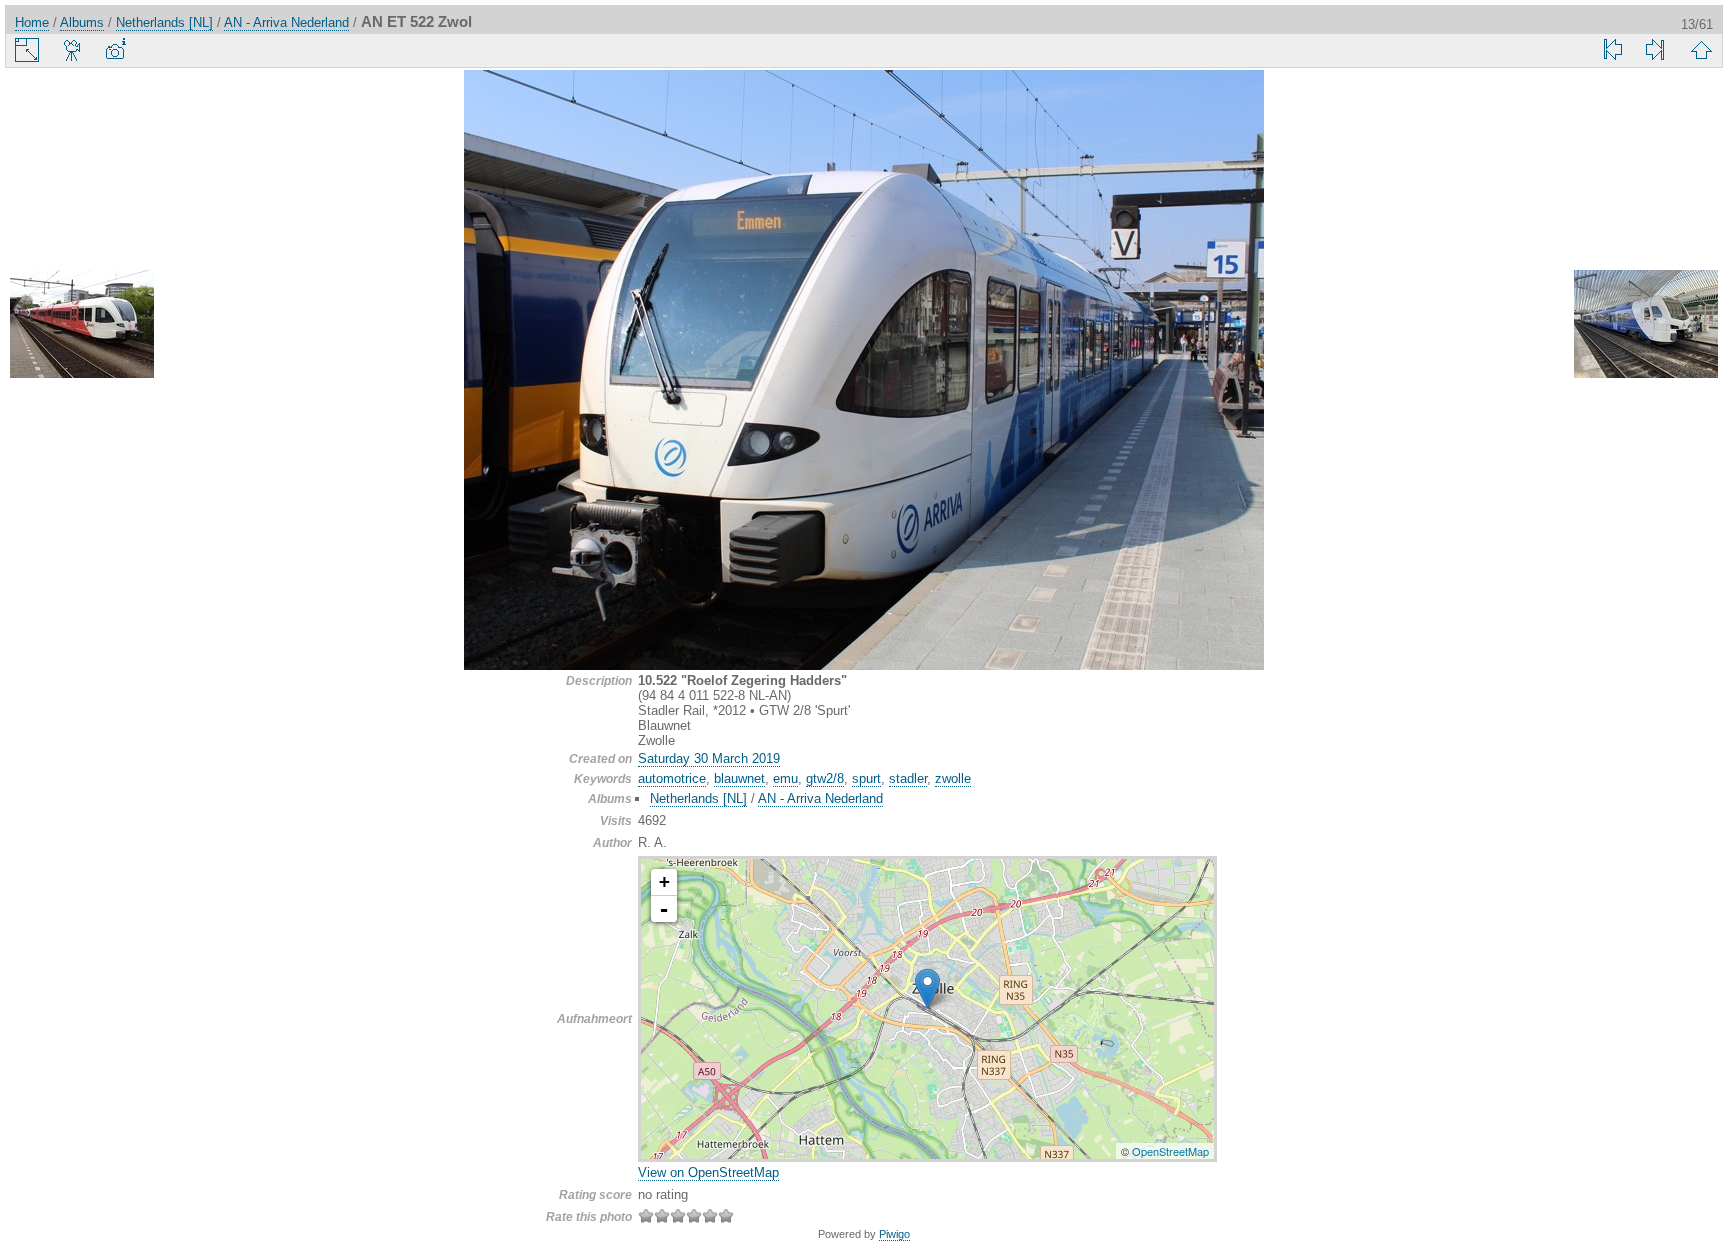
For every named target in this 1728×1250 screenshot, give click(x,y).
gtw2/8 (825, 778)
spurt (866, 778)
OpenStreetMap (1170, 1151)
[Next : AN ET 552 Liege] (1646, 325)
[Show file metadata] (115, 50)
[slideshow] (73, 50)
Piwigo (894, 1234)
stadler (908, 778)
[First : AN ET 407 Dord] (1613, 50)
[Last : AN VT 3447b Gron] (1655, 50)
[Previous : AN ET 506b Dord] (82, 325)
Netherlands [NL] (164, 22)
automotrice (672, 778)
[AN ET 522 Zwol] (927, 988)
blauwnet (739, 778)
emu (785, 778)
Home (32, 22)
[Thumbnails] (1701, 50)
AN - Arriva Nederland (286, 22)
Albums (82, 22)
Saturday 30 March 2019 (709, 758)
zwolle (953, 778)
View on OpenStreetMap (708, 1172)
